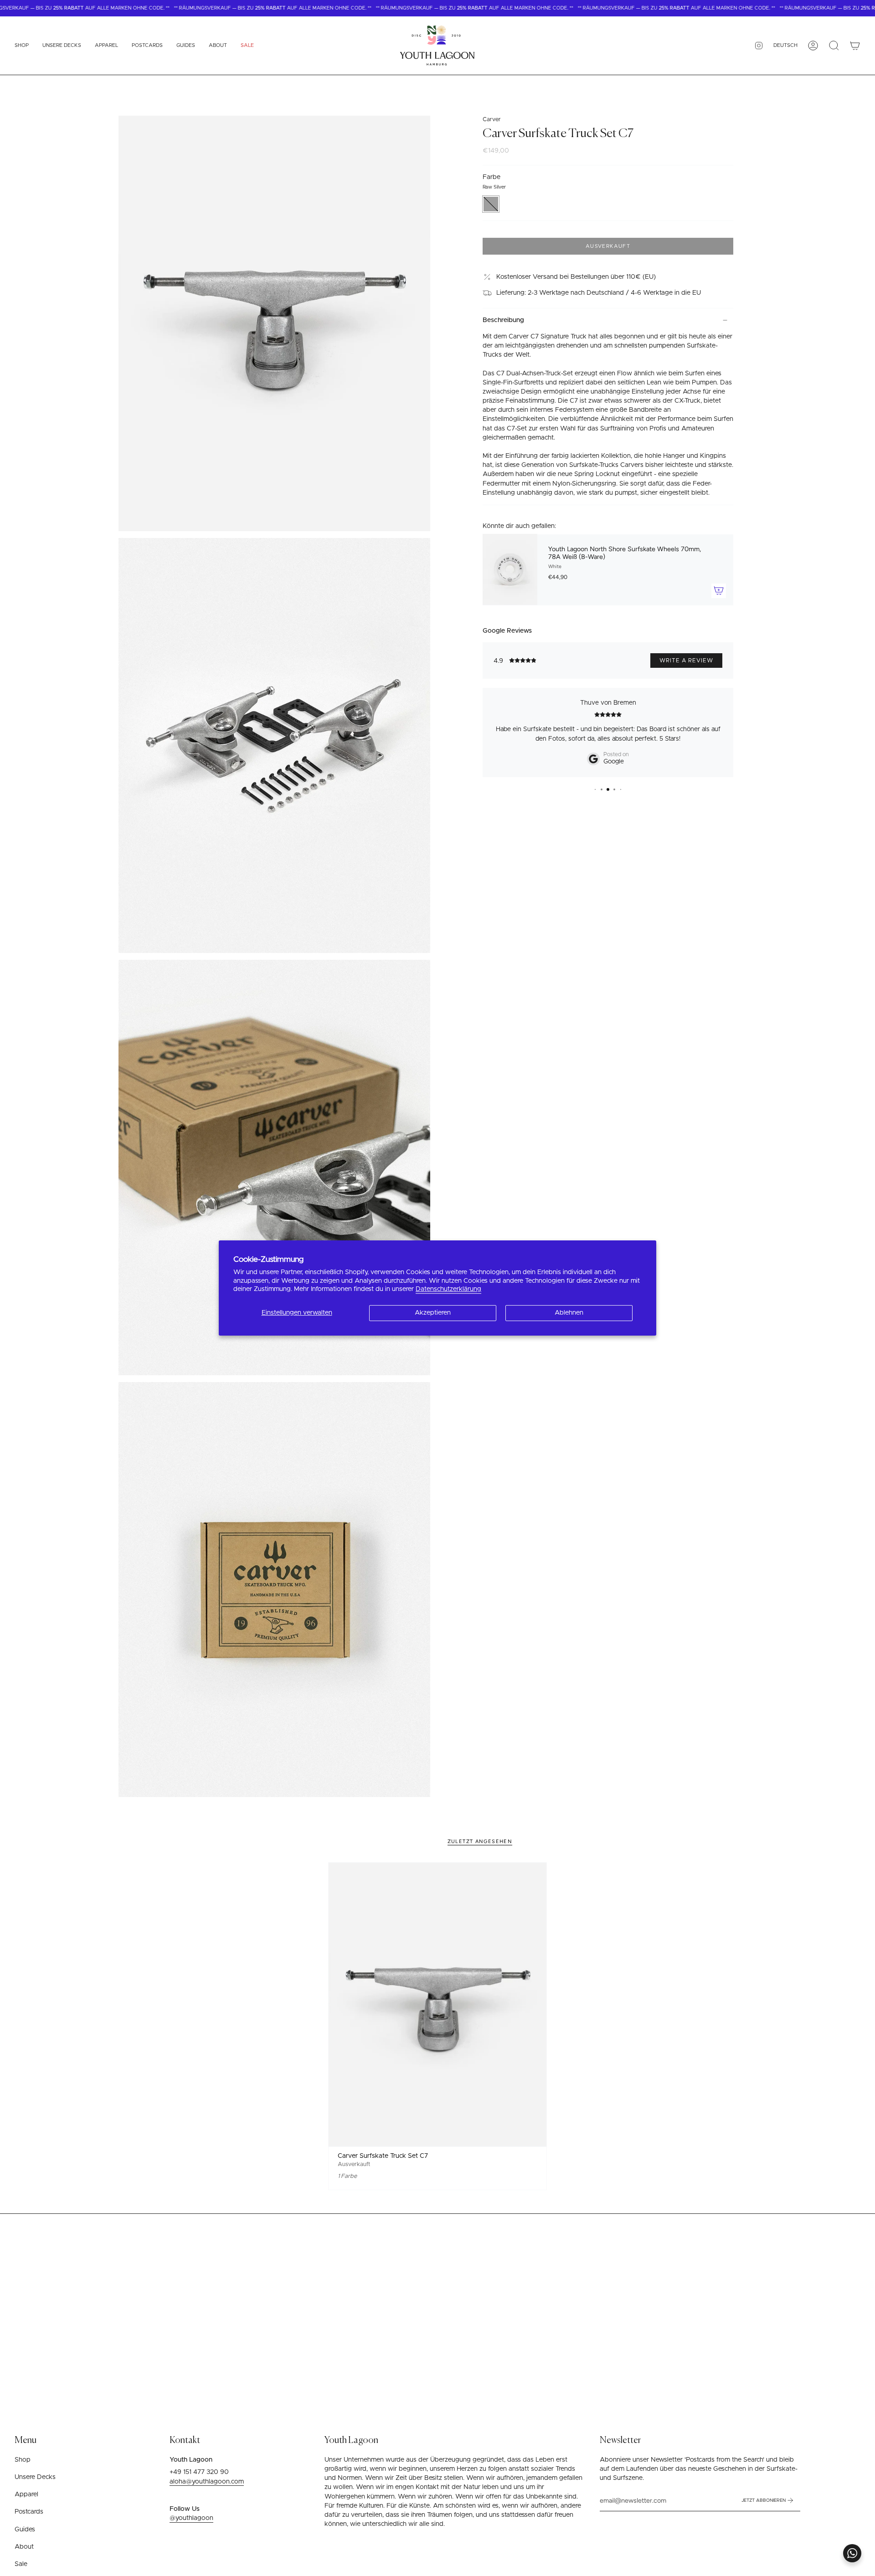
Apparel (26, 2494)
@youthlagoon (191, 2518)
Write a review (686, 661)
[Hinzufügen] (719, 590)
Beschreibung (503, 320)
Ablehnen (569, 1313)
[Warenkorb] (855, 46)
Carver (492, 120)
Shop (23, 2460)
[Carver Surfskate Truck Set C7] (438, 2004)
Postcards (29, 2512)
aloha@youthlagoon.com (207, 2482)
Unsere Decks (35, 2477)
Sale (21, 2564)
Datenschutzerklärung (448, 1289)
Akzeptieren (433, 1313)
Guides (25, 2530)
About (24, 2547)
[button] (22, 46)
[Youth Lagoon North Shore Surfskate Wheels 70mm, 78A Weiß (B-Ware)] (510, 569)
